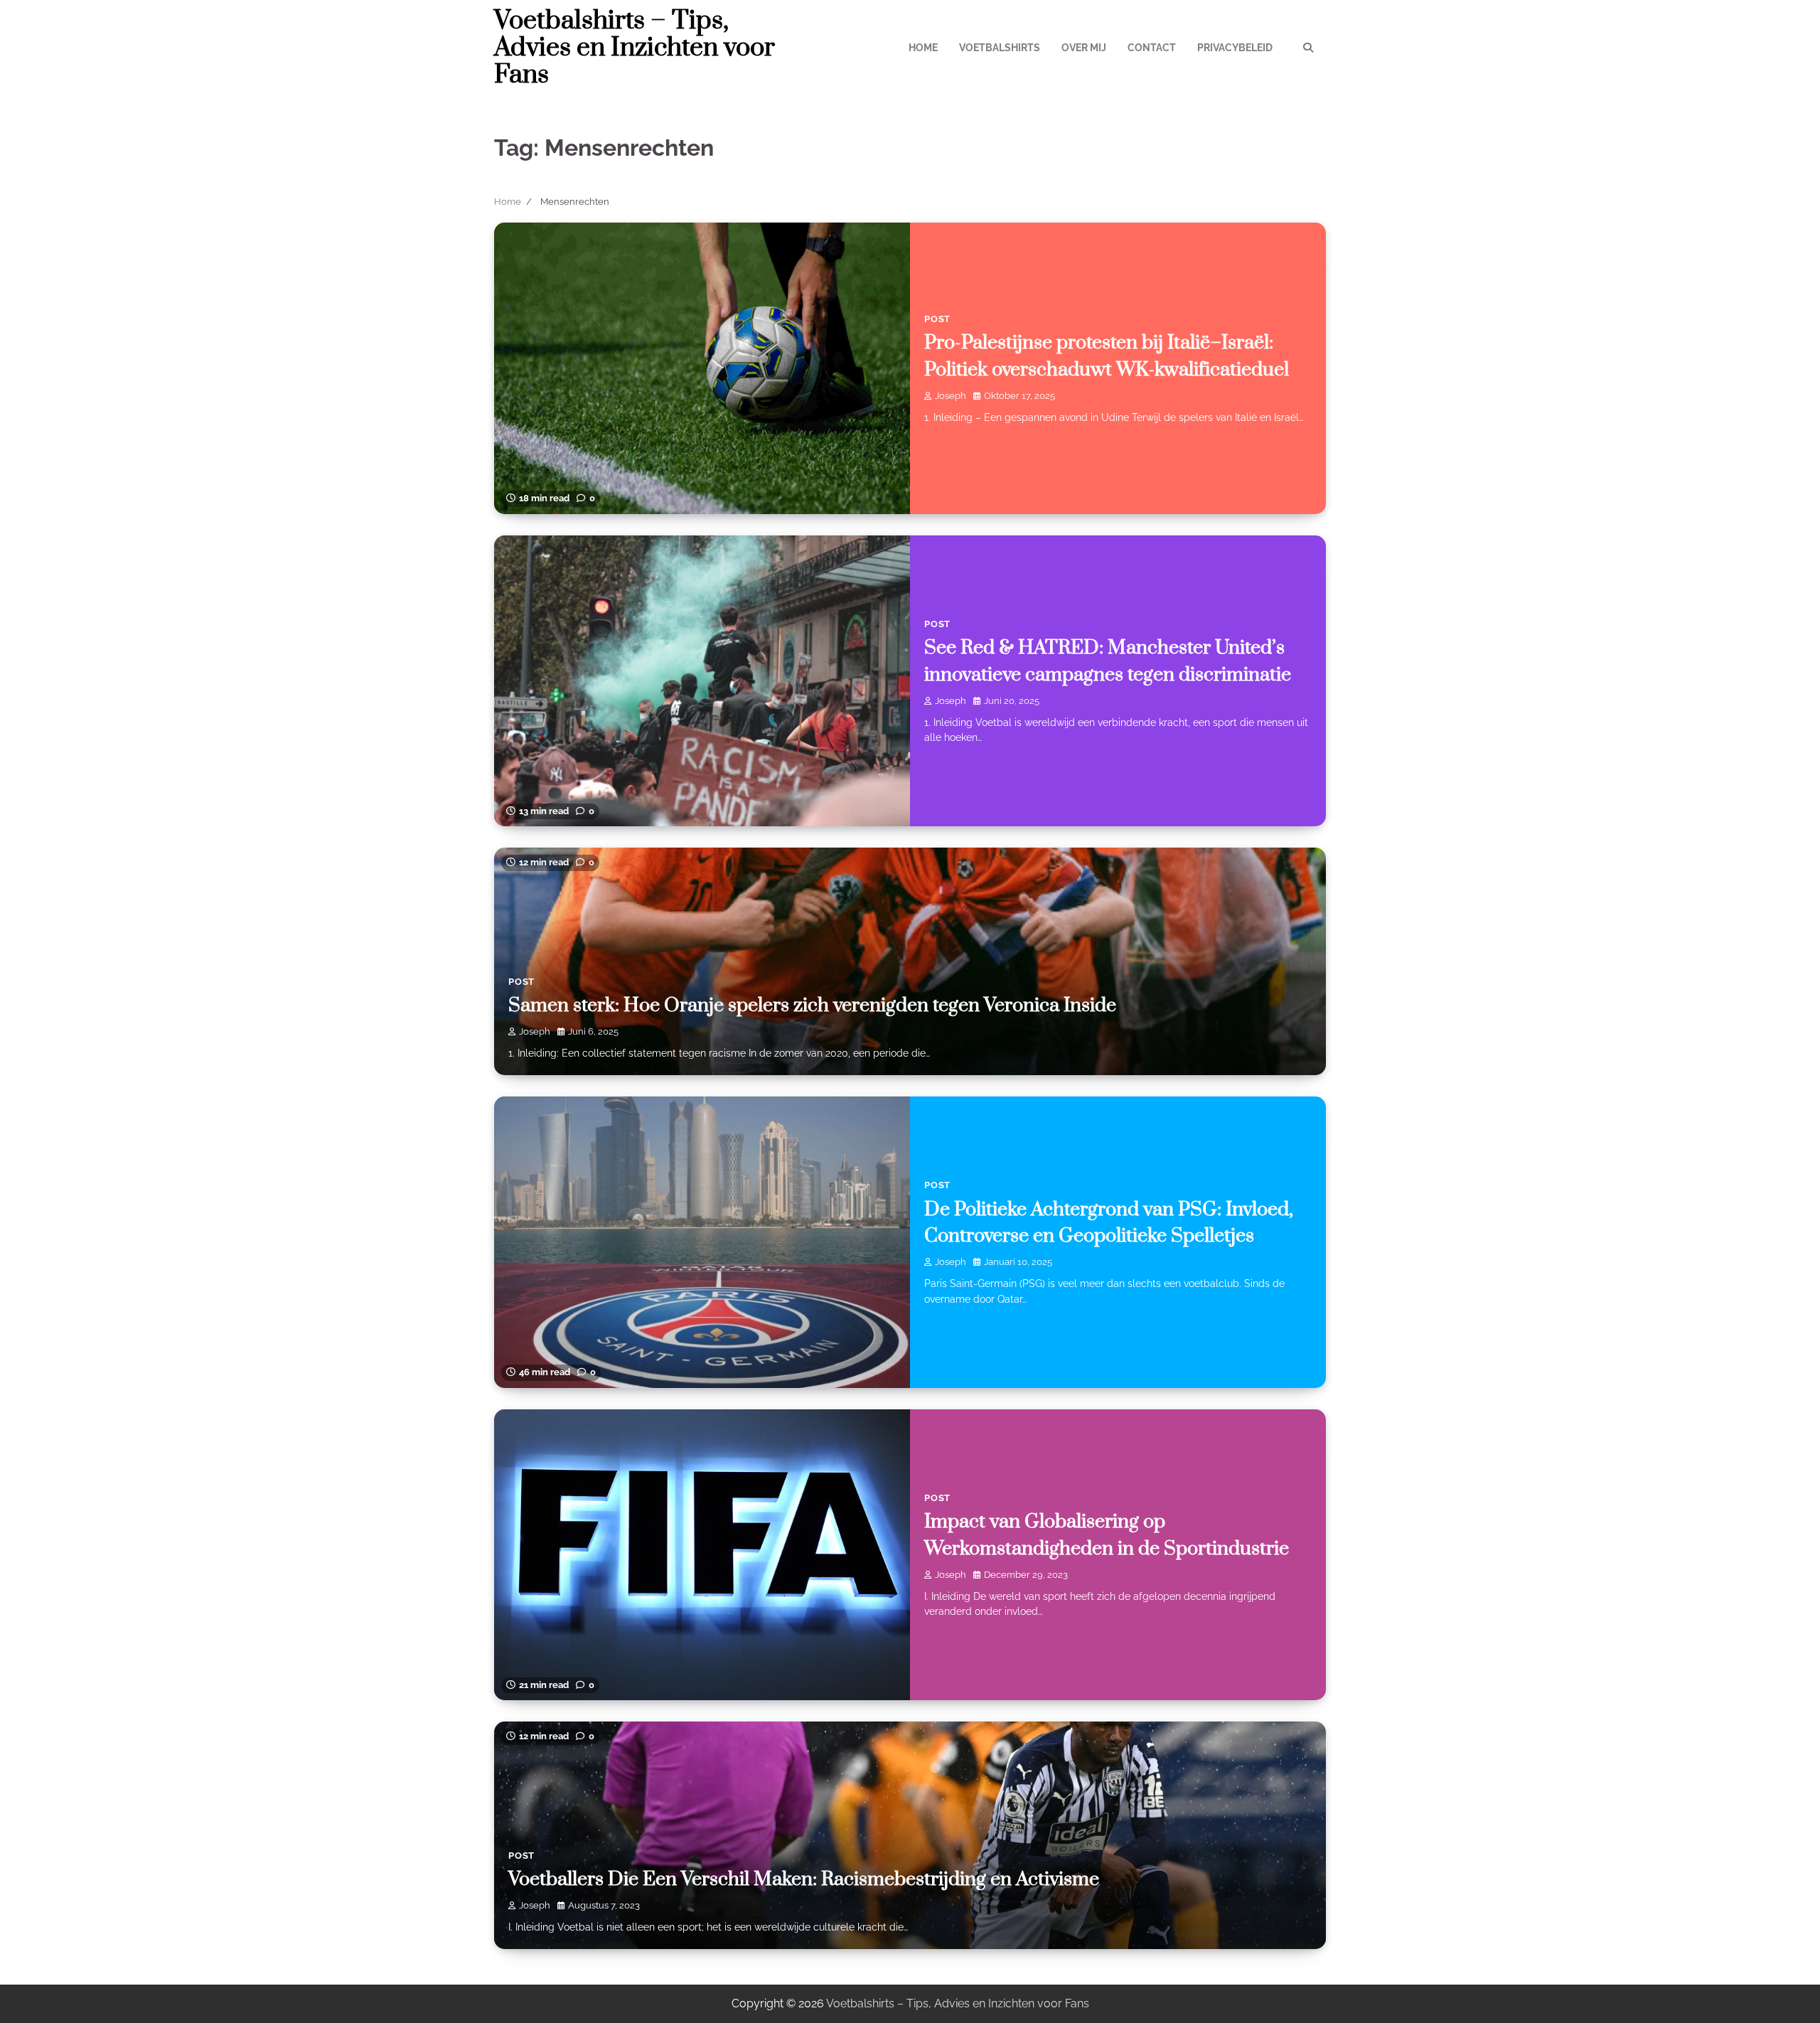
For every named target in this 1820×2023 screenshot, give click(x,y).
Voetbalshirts (1000, 48)
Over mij (1084, 48)
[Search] (1308, 48)
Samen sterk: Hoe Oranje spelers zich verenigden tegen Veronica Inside (812, 1005)
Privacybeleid (1235, 48)
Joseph (951, 396)
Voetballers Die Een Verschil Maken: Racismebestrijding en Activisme (804, 1879)
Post (937, 319)
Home (923, 48)
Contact (1152, 48)
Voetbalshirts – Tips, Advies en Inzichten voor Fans (635, 48)
